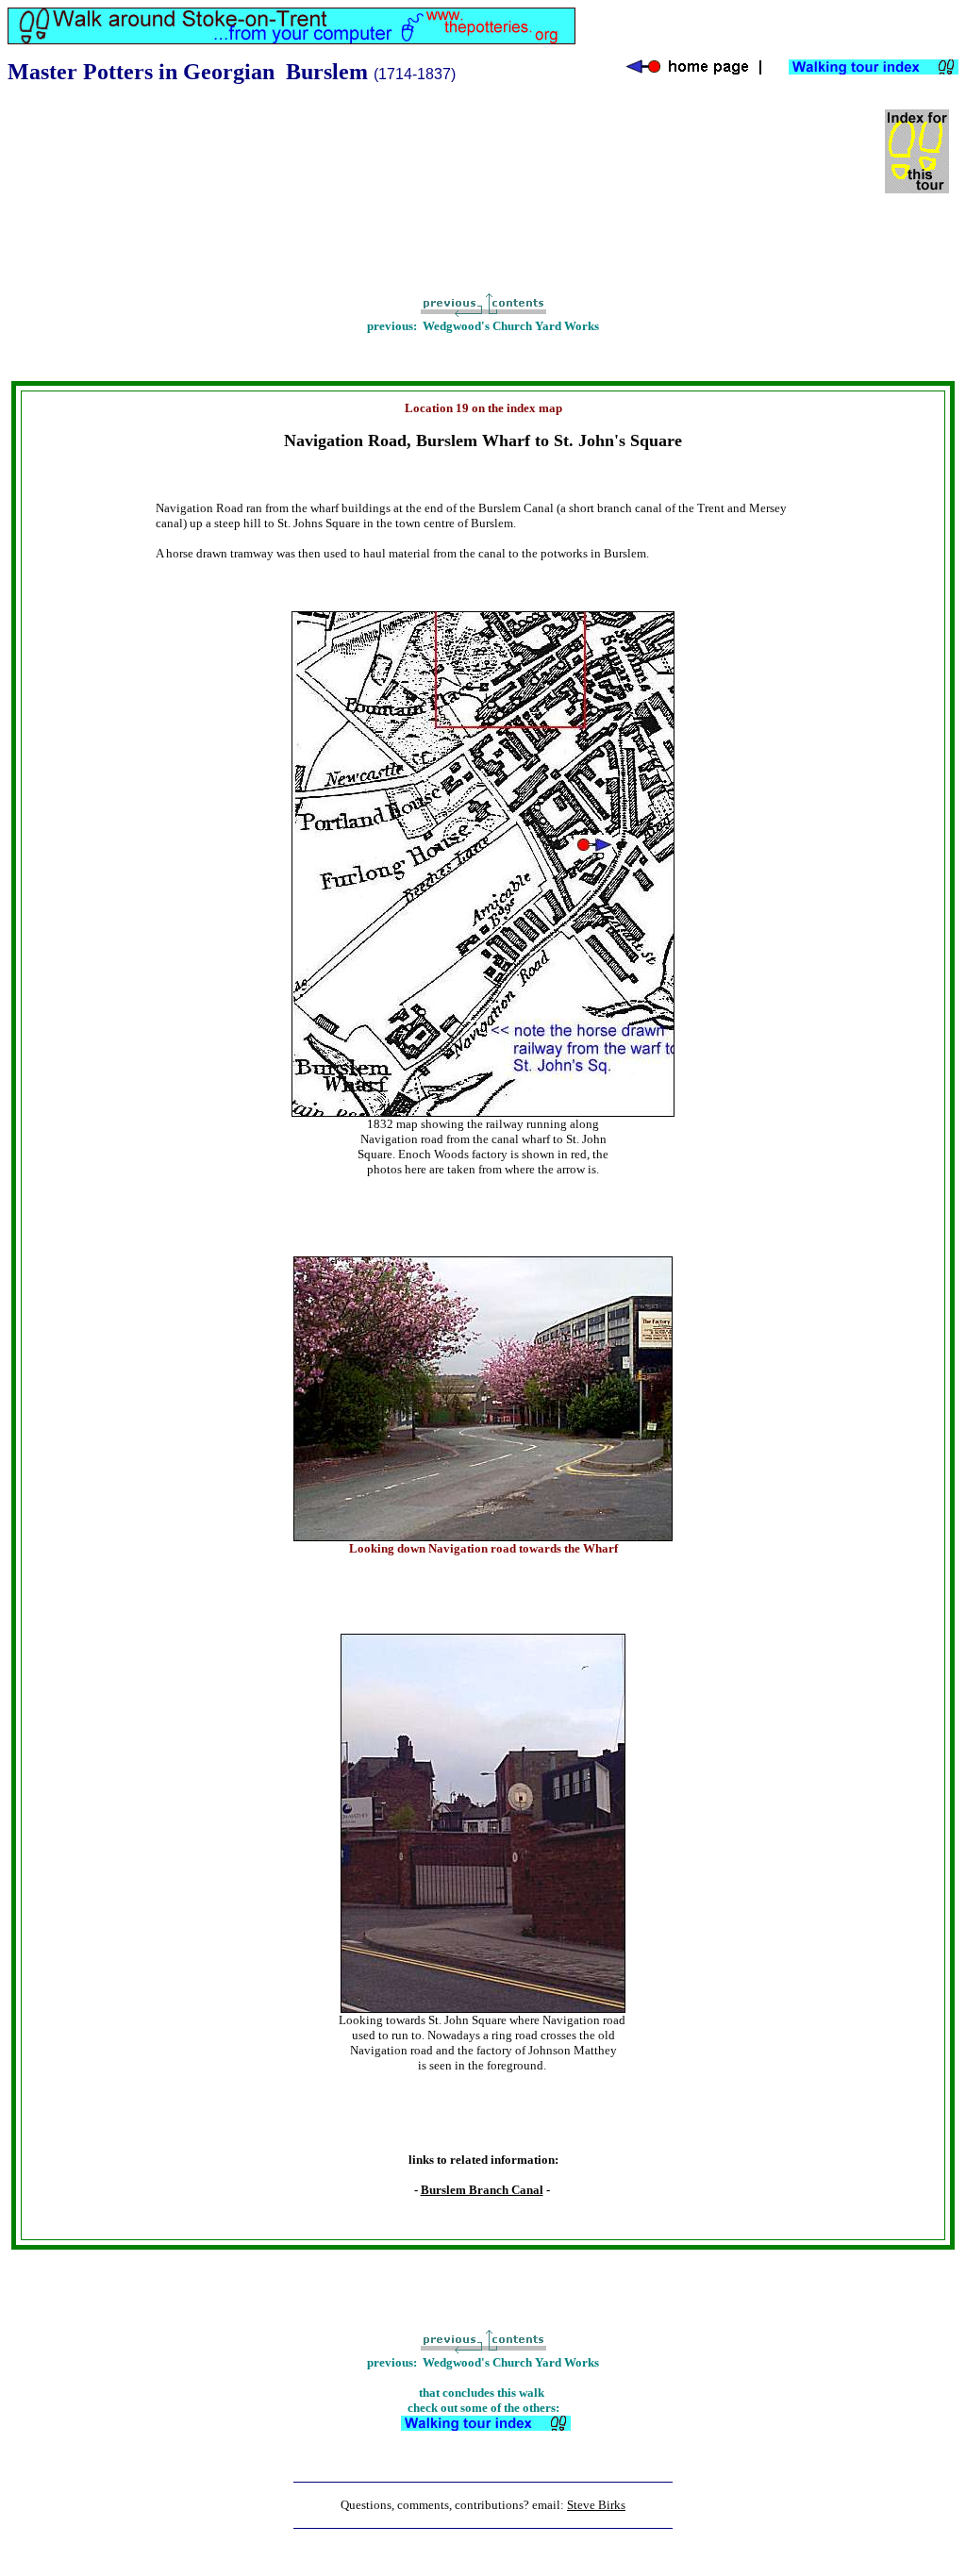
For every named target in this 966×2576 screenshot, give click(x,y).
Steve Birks (596, 2505)
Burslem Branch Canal (482, 2190)
